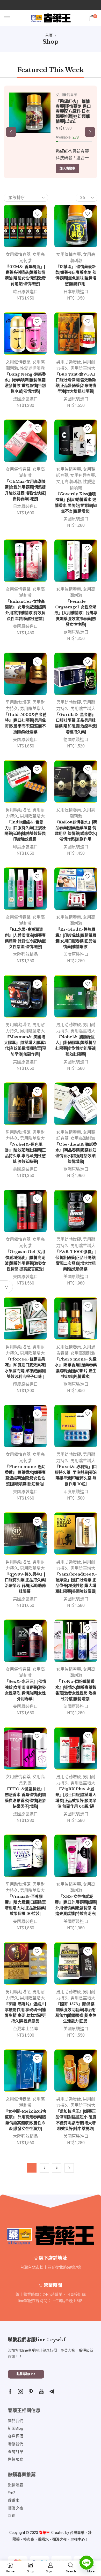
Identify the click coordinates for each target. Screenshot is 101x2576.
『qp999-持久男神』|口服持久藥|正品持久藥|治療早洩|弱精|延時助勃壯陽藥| (25, 1583)
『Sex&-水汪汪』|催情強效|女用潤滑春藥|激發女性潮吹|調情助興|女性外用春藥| (25, 1690)
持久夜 (29, 2539)
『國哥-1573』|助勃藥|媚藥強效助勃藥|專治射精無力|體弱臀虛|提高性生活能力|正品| (76, 2013)
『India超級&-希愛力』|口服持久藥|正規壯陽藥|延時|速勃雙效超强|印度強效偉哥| (25, 831)
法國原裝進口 (25, 399)
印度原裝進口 (25, 847)
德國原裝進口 (76, 740)
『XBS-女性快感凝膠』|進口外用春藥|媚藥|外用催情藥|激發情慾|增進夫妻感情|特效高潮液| (76, 1905)
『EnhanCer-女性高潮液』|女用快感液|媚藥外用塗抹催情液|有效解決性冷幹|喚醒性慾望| (25, 610)
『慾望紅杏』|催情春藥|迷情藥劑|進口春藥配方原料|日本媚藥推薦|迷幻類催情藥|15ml (73, 111)
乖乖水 (43, 2539)
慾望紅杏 (64, 151)
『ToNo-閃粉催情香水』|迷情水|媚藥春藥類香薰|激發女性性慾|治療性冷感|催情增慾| (76, 1690)
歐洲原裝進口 (25, 292)
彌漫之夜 (60, 2539)
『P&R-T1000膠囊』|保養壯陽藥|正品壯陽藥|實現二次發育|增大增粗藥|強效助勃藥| (76, 1260)
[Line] (86, 2563)
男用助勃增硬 (69, 362)
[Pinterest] (31, 2391)
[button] (11, 132)
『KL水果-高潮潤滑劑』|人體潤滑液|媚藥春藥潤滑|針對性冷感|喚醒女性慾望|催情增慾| (25, 938)
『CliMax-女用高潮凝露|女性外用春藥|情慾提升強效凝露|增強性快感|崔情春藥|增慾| (25, 490)
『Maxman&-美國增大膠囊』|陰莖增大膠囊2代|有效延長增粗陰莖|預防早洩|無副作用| (25, 1046)
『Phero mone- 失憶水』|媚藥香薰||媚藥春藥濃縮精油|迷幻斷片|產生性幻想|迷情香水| (76, 1368)
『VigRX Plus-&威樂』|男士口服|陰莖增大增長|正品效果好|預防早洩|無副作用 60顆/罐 (76, 1798)
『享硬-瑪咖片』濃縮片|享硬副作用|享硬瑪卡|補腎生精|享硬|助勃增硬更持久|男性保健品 (25, 2013)
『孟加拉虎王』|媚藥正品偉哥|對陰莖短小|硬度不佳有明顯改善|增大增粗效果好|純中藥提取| (76, 2120)
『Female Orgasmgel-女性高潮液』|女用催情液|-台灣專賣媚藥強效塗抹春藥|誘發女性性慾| (76, 613)
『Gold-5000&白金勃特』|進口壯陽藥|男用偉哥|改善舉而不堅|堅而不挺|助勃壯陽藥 (25, 723)
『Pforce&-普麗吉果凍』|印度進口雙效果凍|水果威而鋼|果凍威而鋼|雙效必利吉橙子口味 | (25, 1368)
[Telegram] (52, 2391)
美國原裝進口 (76, 399)
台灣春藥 (77, 2533)
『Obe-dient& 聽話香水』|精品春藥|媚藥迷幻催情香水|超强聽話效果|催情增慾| (76, 1153)
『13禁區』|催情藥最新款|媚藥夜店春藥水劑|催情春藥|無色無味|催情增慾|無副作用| (76, 275)
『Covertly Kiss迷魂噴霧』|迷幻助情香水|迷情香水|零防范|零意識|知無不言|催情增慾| (76, 503)
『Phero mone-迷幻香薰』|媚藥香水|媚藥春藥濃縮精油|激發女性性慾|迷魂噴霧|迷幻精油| (25, 1475)
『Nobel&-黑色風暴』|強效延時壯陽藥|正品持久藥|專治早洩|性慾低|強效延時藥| (25, 1153)
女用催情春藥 (67, 95)
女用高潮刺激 (69, 482)
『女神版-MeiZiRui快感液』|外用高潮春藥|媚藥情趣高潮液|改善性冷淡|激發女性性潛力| (25, 2120)
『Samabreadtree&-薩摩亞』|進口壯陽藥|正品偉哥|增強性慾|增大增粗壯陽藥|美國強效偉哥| (76, 1583)
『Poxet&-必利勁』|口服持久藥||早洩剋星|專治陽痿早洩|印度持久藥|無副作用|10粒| (76, 1475)
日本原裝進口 (76, 292)
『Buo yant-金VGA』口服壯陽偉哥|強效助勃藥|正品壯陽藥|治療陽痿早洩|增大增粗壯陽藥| (76, 383)
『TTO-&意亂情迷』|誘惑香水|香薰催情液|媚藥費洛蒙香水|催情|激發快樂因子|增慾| (25, 1798)
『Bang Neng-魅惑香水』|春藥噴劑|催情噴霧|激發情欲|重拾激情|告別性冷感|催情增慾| (25, 383)
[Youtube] (41, 2391)
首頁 (49, 35)
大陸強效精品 (25, 954)
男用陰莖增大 (83, 368)
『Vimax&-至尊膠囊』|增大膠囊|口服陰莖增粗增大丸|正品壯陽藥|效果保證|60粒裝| (25, 1905)
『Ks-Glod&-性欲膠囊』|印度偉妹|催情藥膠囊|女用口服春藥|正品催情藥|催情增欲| (76, 938)
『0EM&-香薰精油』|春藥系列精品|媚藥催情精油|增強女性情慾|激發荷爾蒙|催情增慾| (25, 275)
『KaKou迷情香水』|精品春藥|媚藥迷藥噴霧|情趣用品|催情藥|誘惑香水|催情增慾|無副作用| (76, 831)
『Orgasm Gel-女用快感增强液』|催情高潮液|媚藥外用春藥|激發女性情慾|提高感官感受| (25, 1260)
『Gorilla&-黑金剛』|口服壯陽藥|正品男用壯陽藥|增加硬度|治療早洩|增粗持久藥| (76, 723)
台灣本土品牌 (25, 2029)
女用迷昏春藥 (83, 475)
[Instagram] (20, 2391)
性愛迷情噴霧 (32, 368)
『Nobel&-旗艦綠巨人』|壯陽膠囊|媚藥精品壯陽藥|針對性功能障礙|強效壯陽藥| (76, 1046)
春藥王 (44, 2533)
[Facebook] (10, 2391)
